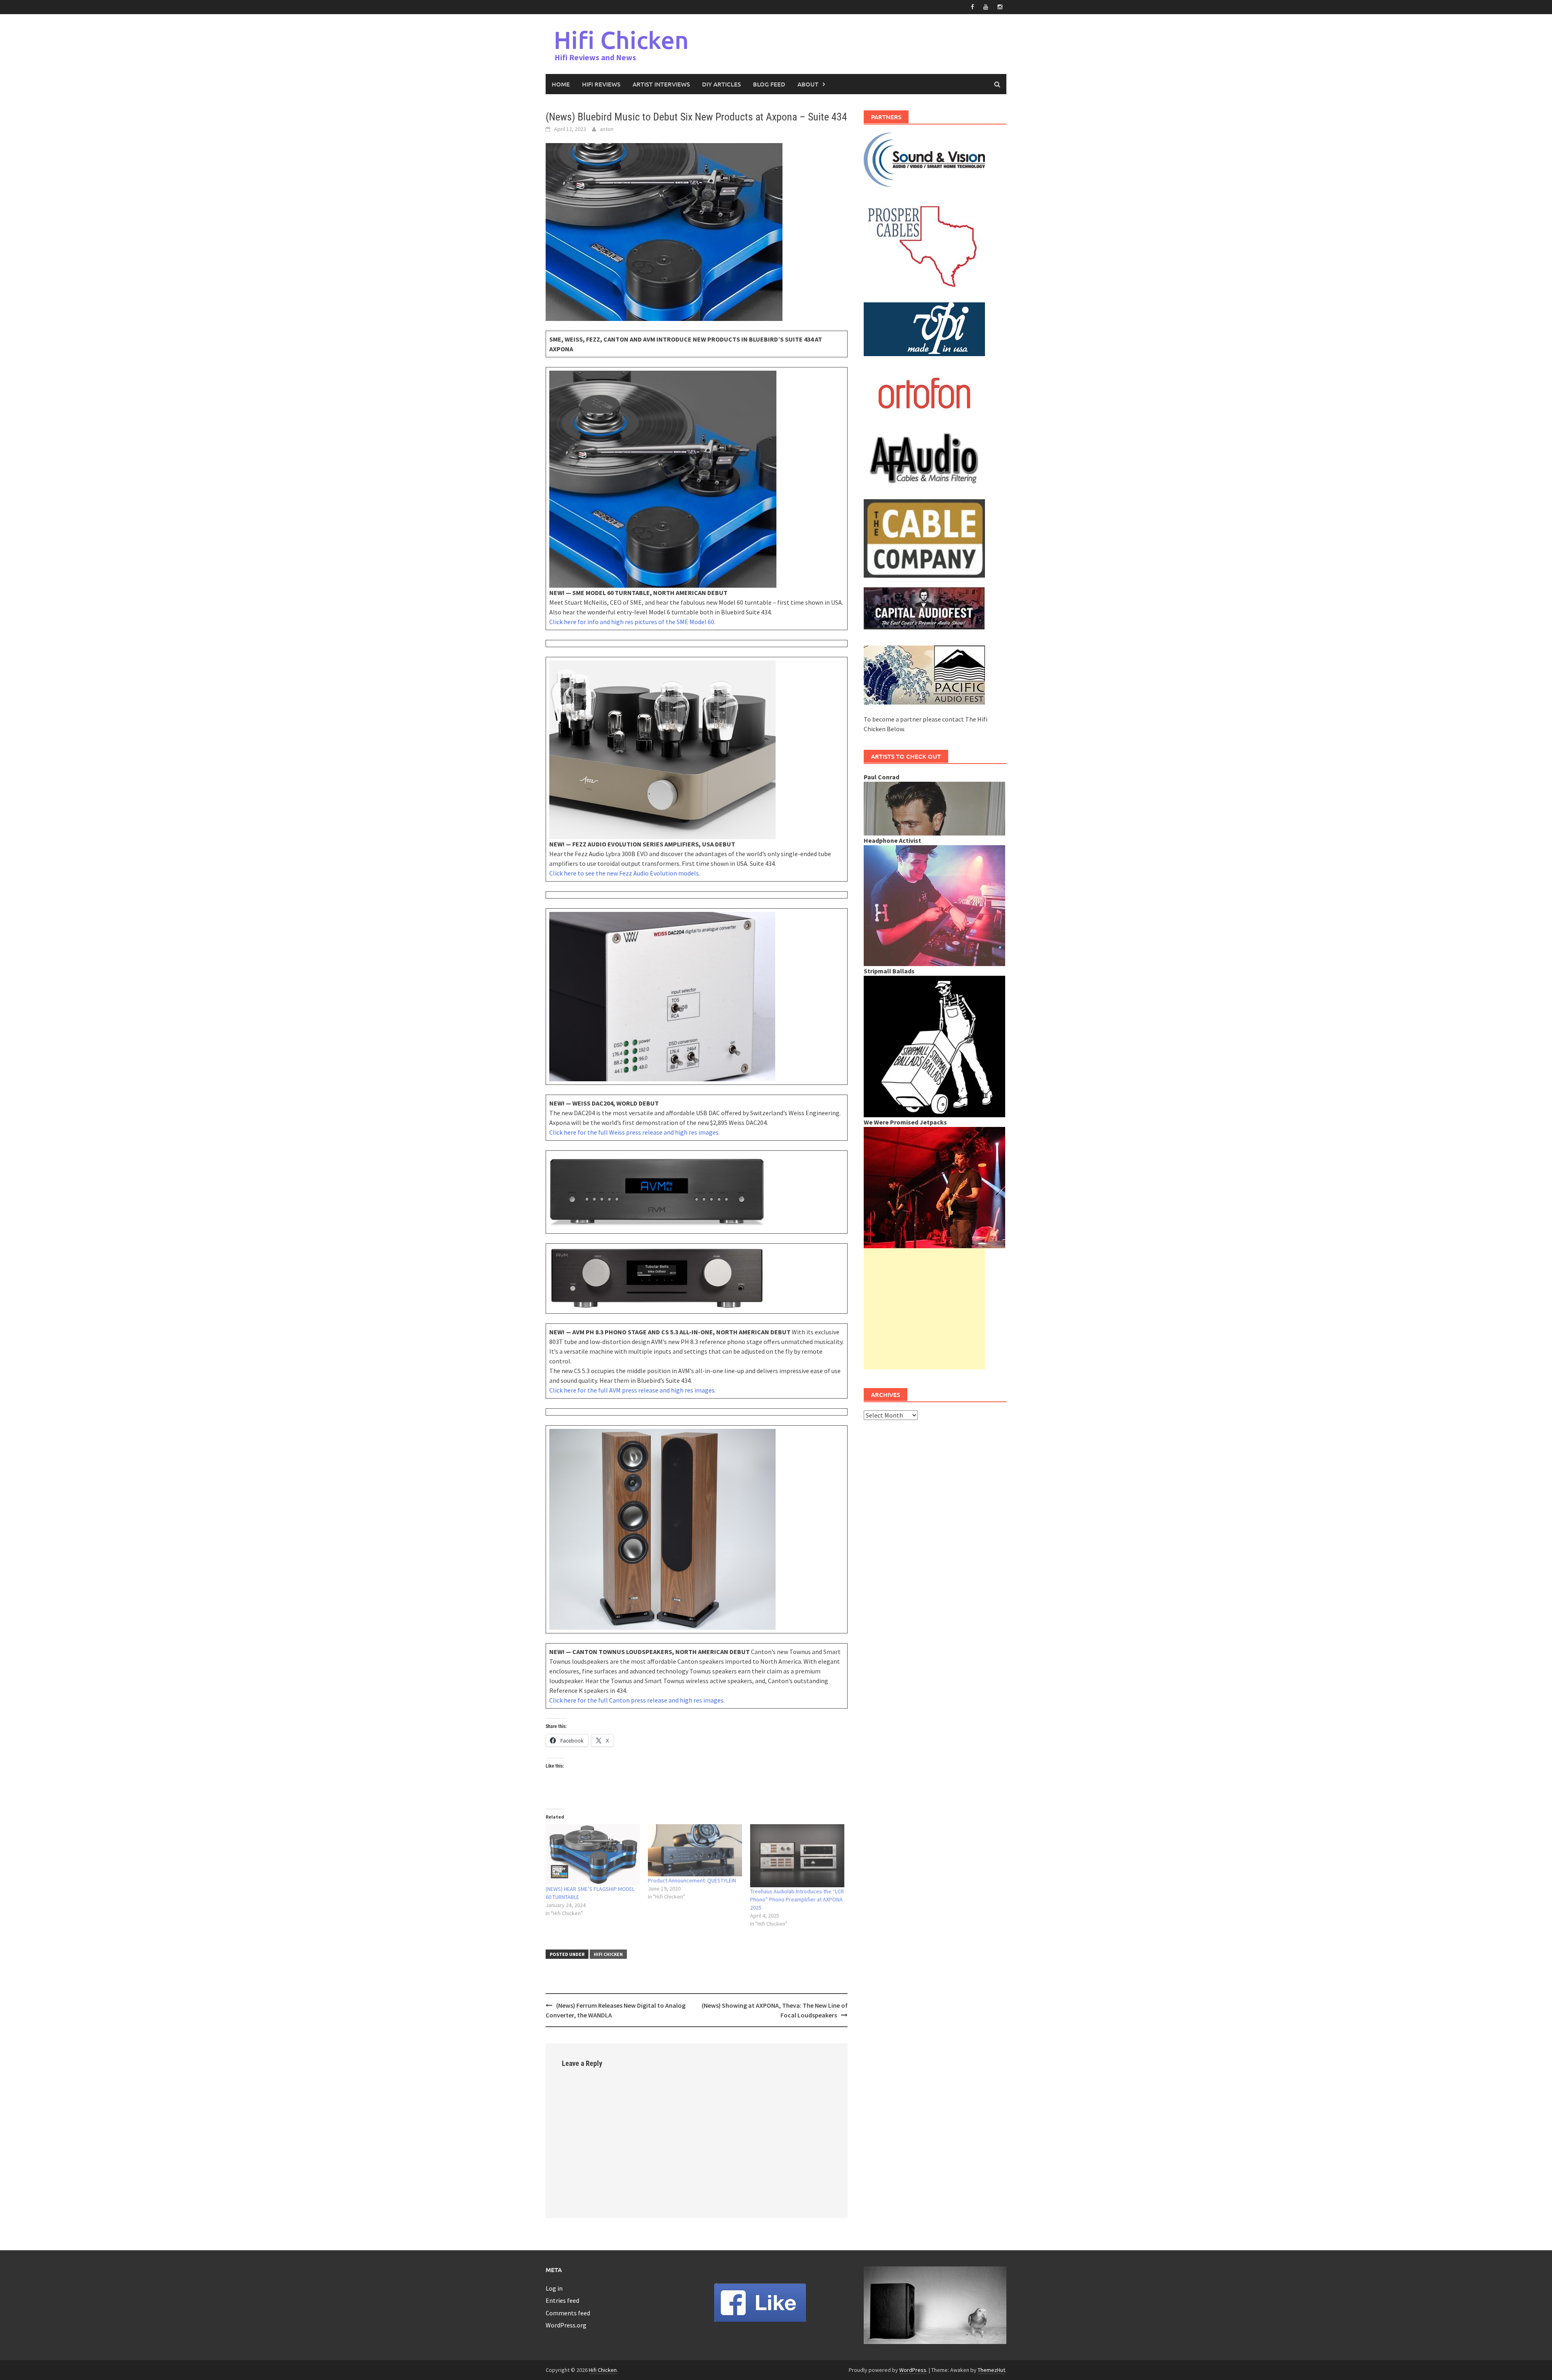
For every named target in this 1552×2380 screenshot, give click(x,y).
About (808, 84)
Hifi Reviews (601, 84)
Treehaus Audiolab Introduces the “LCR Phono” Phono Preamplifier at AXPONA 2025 (797, 1899)
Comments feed (568, 2313)
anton (607, 129)
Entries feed (562, 2300)
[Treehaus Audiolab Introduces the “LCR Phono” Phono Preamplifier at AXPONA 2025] (797, 1856)
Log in (554, 2288)
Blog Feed (769, 84)
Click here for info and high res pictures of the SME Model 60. (632, 622)
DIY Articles (721, 84)
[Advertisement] (924, 1309)
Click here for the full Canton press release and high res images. (637, 1700)
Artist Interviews (661, 84)
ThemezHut (991, 2370)
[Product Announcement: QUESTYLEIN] (695, 1850)
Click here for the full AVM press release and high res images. (633, 1390)
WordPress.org (566, 2325)
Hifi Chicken (621, 40)
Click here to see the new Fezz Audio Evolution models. (625, 873)
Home (561, 84)
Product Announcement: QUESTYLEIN (692, 1880)
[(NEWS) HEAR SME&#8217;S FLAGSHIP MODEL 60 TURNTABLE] (593, 1855)
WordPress (913, 2370)
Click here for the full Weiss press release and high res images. (635, 1132)
